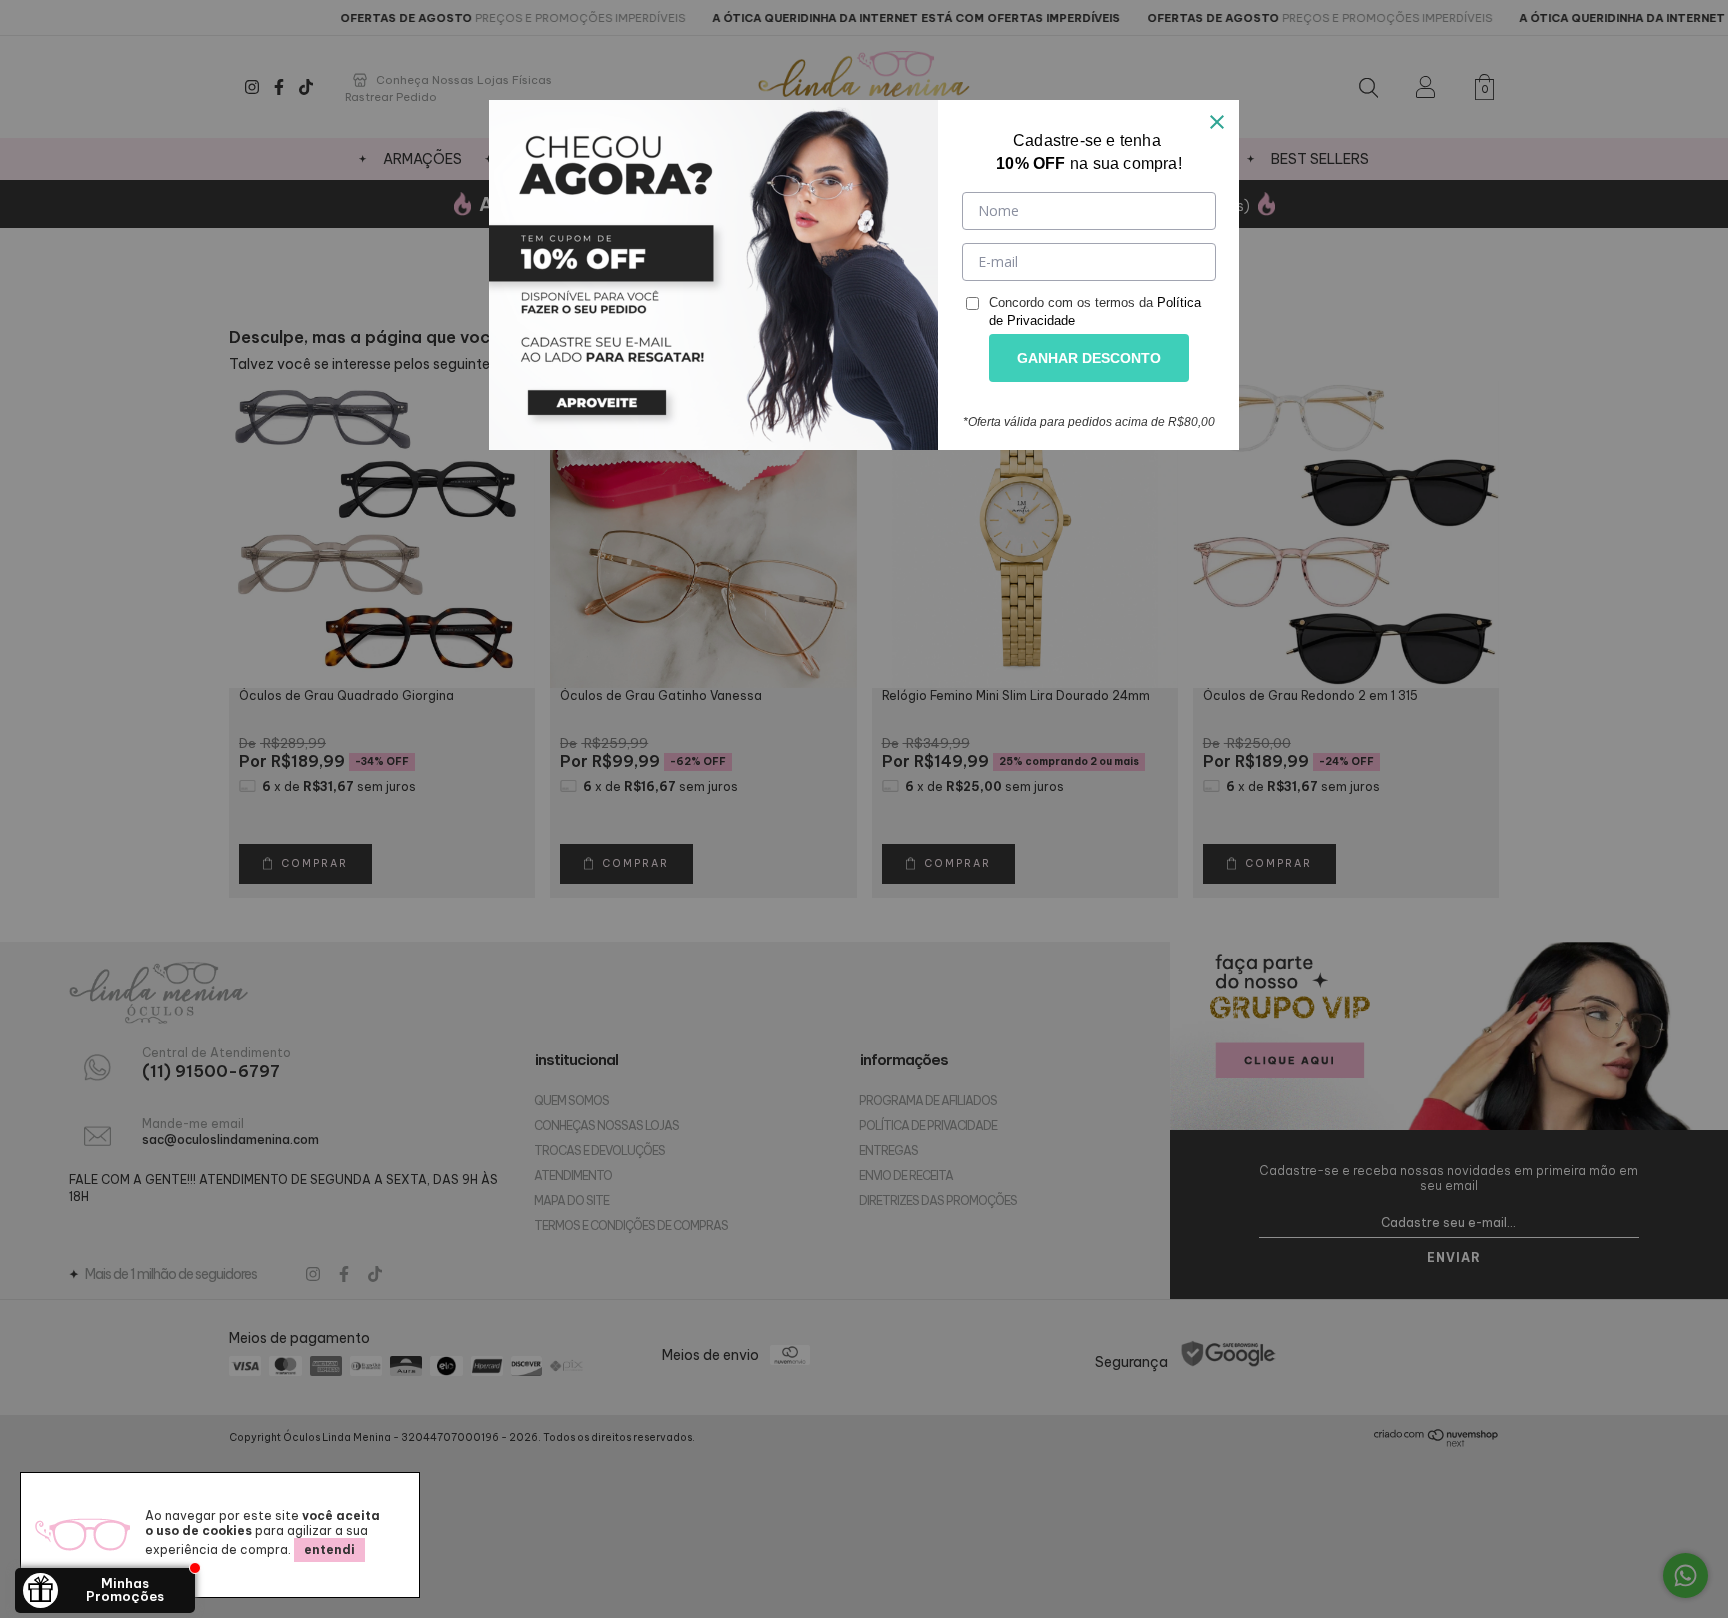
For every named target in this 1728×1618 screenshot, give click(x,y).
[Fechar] (1217, 122)
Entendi (329, 1549)
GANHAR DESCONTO (1089, 358)
